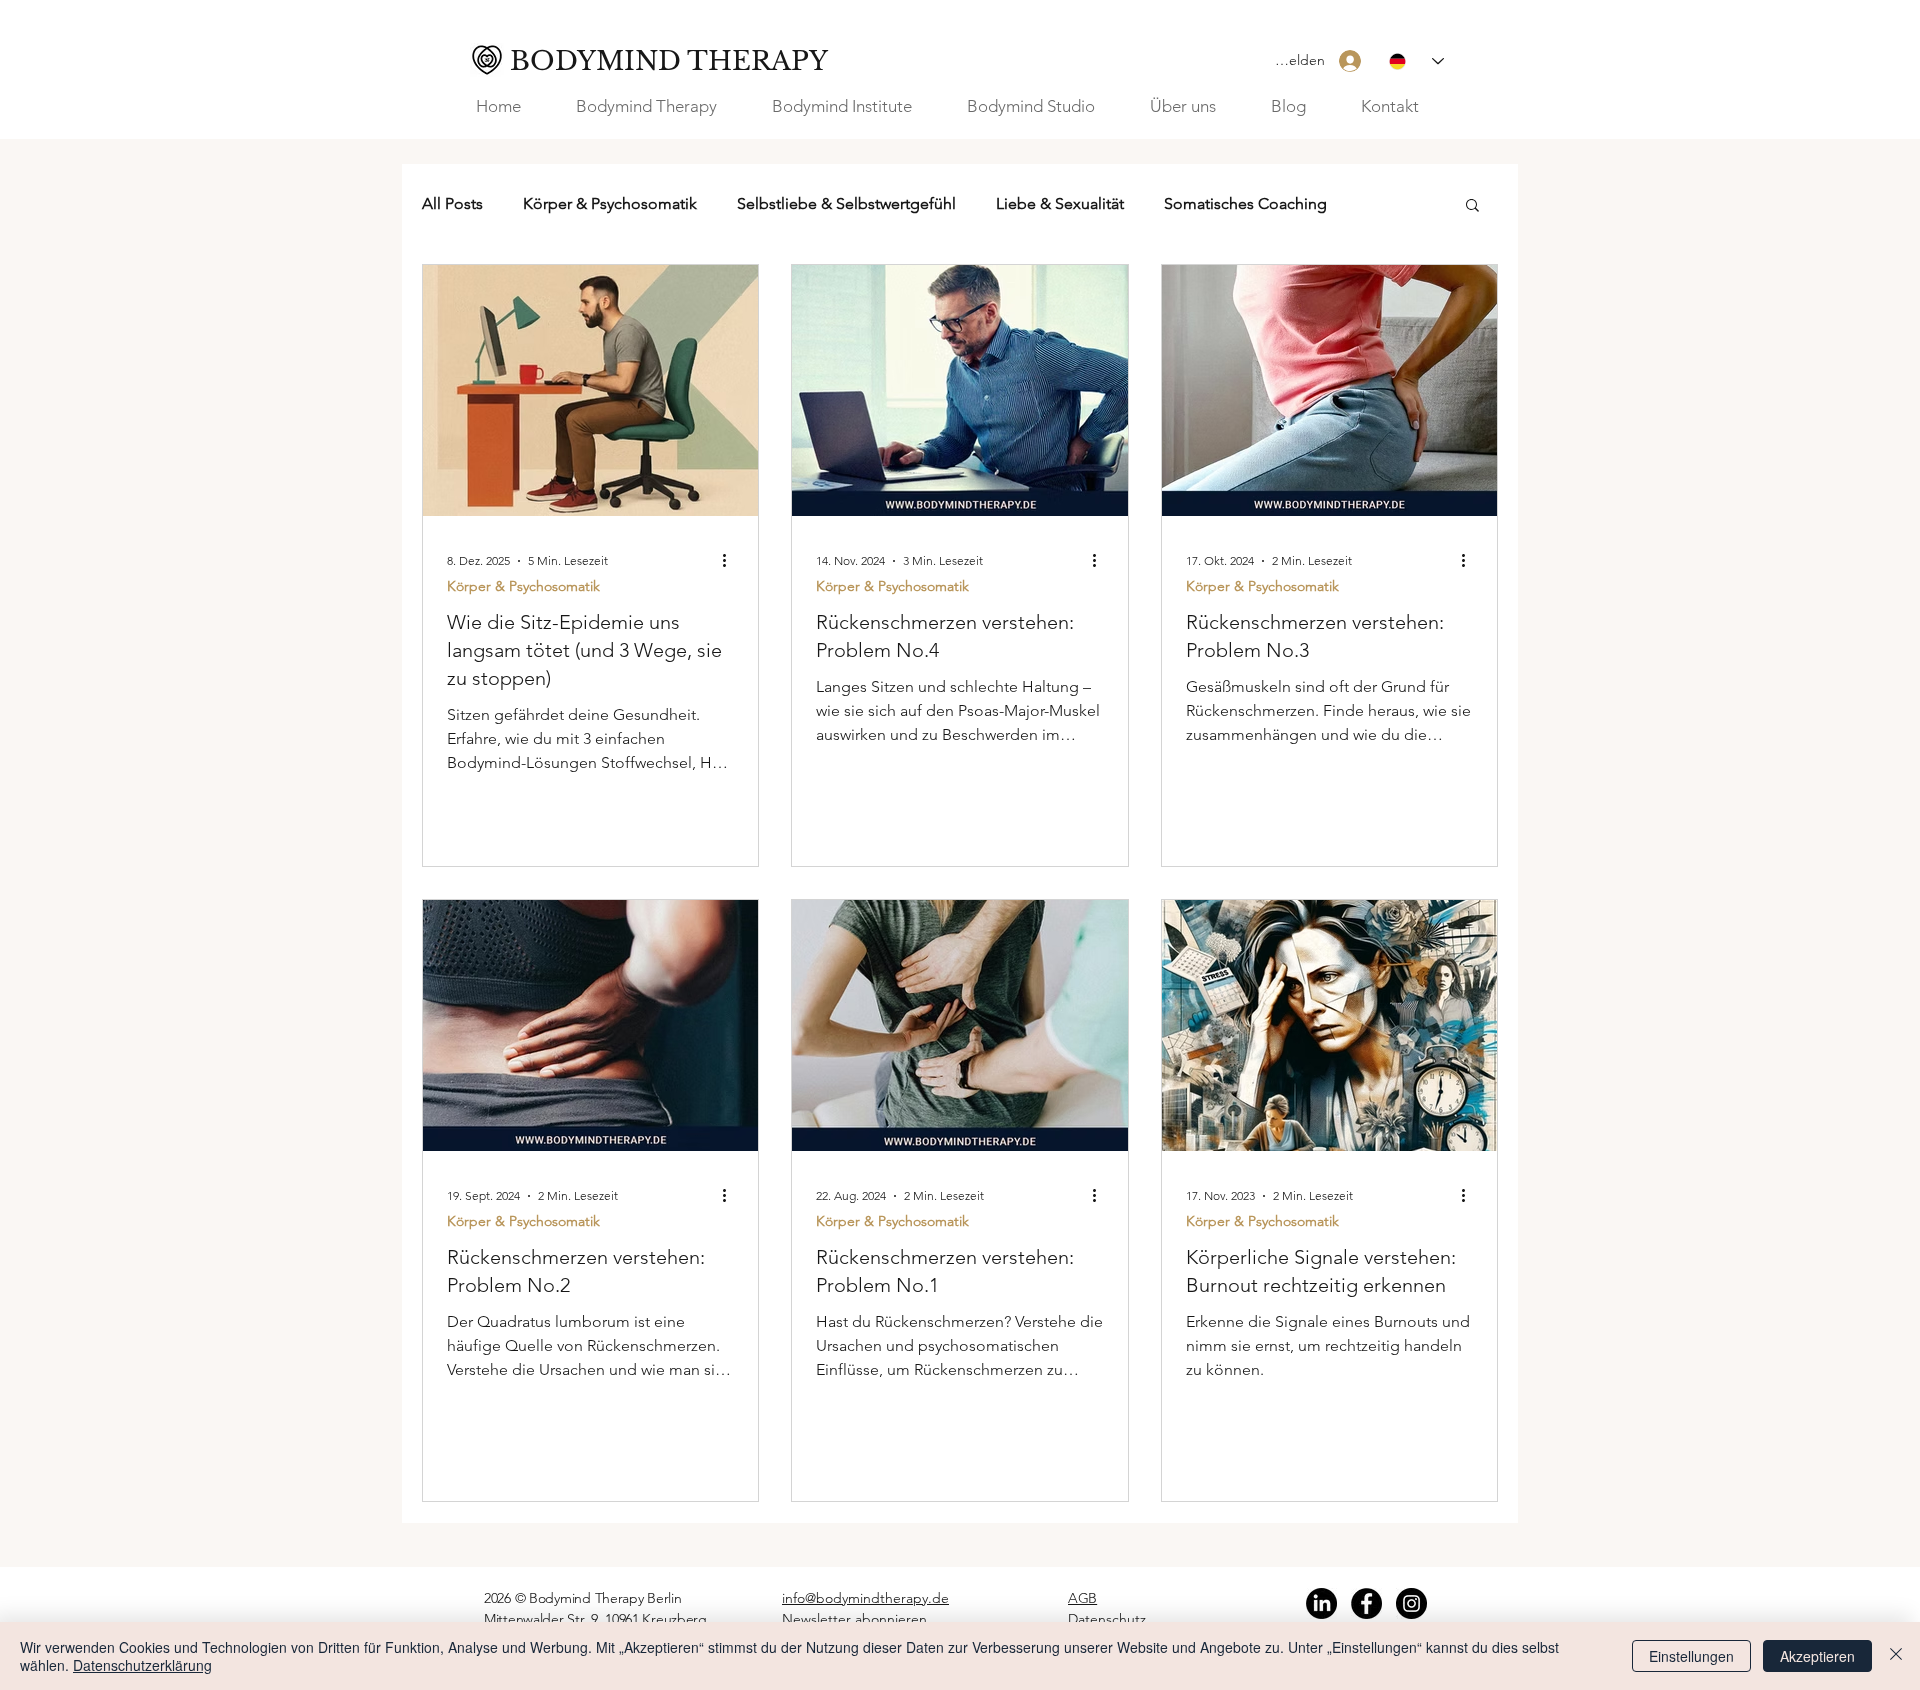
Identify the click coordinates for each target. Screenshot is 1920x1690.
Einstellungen (1691, 1656)
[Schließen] (1896, 1656)
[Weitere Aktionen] (731, 561)
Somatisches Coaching (1245, 203)
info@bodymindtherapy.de (865, 1598)
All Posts (452, 203)
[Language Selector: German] (1416, 61)
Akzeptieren (1817, 1656)
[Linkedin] (1321, 1603)
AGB (1082, 1598)
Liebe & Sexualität (1060, 203)
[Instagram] (1411, 1603)
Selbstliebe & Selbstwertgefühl (846, 203)
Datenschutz (1107, 1619)
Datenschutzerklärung (142, 1665)
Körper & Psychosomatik (610, 203)
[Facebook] (1366, 1603)
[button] (1195, 106)
